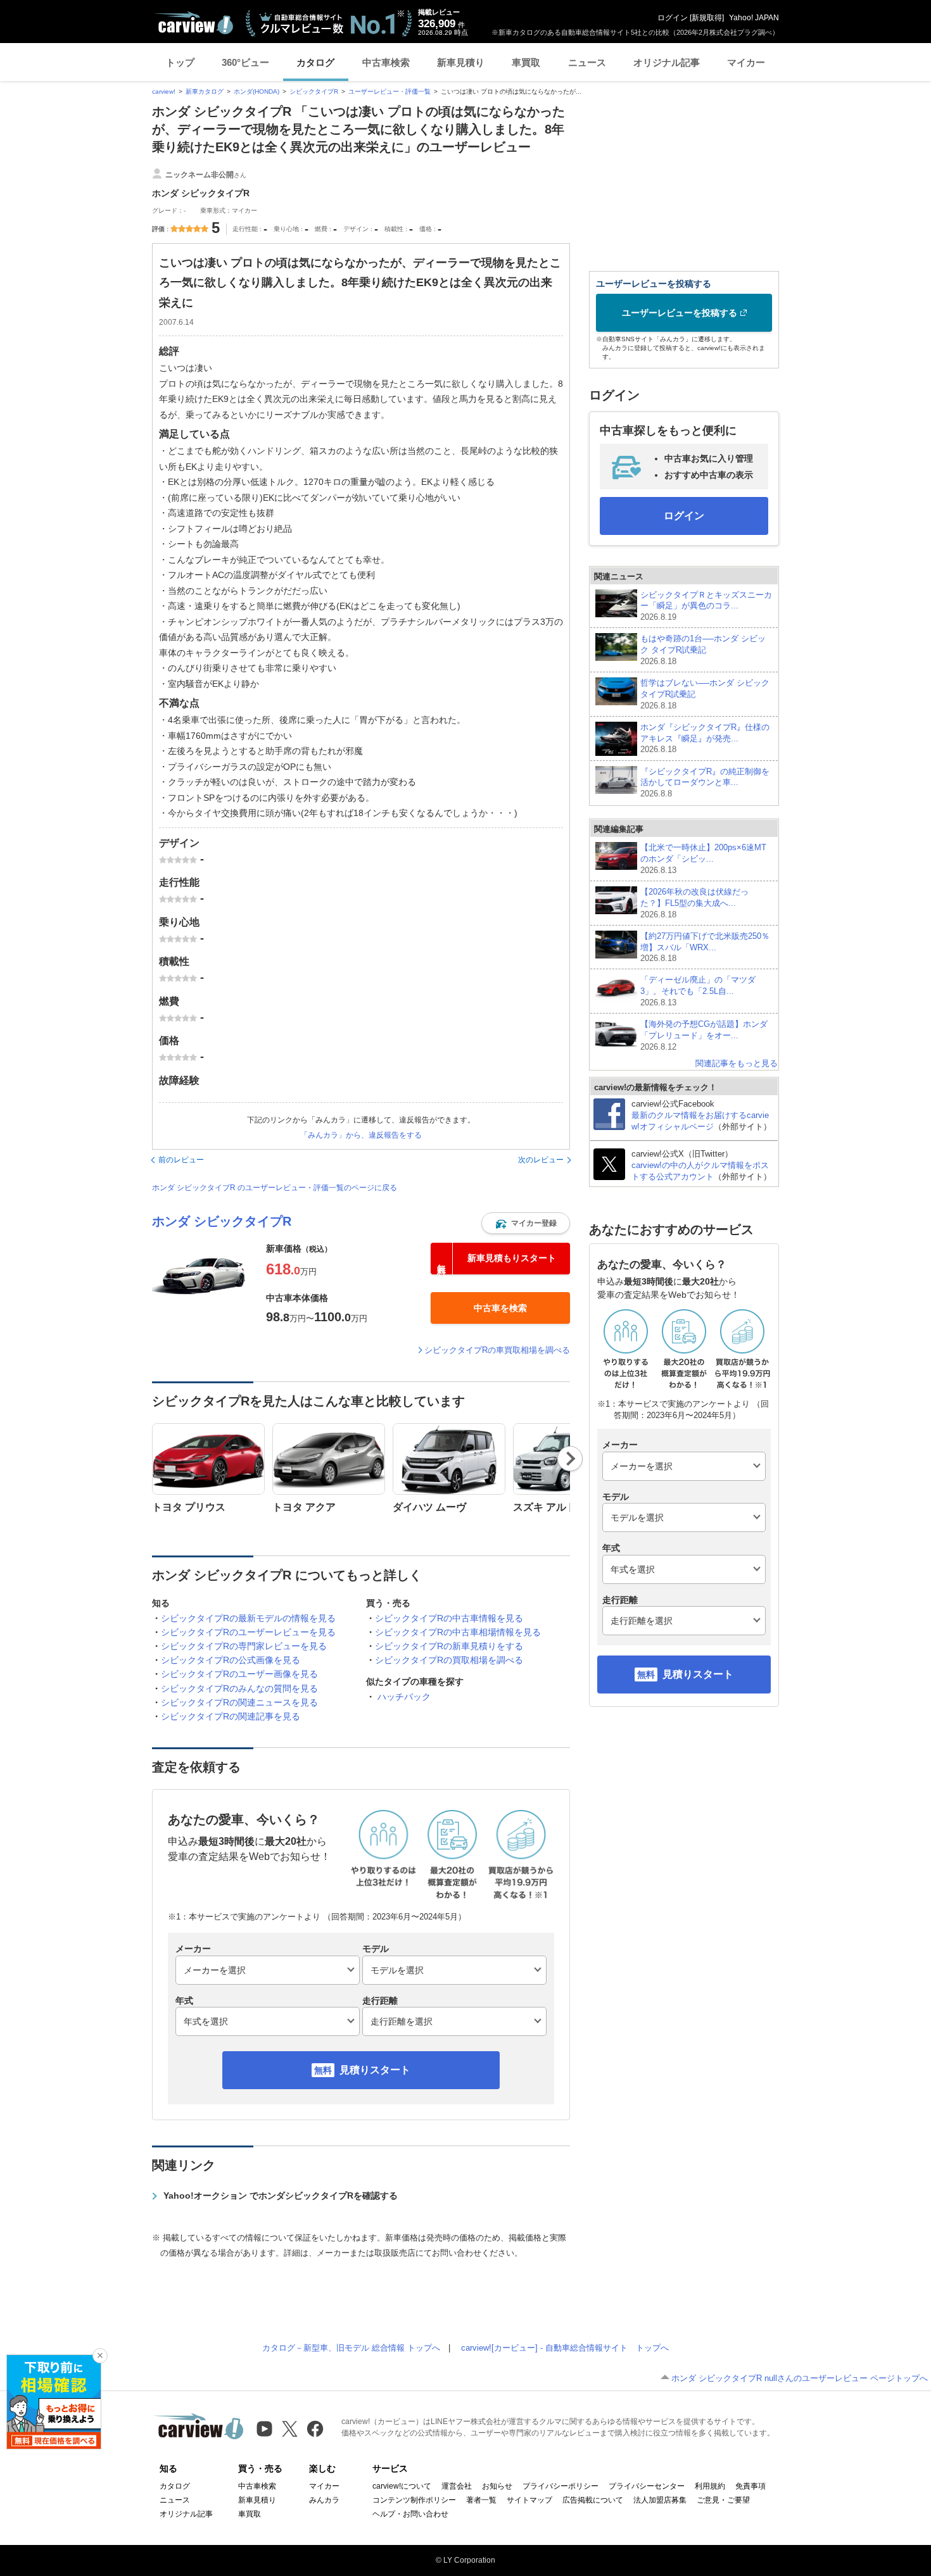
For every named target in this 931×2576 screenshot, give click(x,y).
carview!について (402, 2486)
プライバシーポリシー (560, 2486)
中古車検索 (386, 62)
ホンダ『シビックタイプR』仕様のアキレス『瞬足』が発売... (705, 738)
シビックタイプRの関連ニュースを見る (239, 1702)
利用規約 (710, 2486)
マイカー (746, 62)
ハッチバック (404, 1697)
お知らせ (497, 2486)
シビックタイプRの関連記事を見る (231, 1716)
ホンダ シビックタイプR (222, 1221)
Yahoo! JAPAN (754, 18)
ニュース (587, 62)
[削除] (100, 2356)
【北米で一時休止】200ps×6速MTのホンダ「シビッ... (703, 859)
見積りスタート (375, 2070)
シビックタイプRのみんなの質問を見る (239, 1688)
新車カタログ (205, 91)
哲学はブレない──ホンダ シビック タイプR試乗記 (705, 694)
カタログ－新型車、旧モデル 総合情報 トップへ (351, 2348)
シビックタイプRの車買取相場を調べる (497, 1350)
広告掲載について (593, 2500)
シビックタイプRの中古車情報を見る (449, 1618)
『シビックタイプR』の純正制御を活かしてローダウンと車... (705, 783)
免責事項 (750, 2486)
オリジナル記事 (667, 62)
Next (570, 1459)
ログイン (673, 18)
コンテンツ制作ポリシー (414, 2500)
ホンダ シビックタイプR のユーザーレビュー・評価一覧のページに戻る (275, 1188)
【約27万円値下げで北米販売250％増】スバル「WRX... (705, 947)
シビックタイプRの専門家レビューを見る (244, 1646)
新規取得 (707, 18)
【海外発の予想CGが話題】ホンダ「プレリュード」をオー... (704, 1035)
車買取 (526, 62)
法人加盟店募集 (660, 2500)
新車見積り (461, 62)
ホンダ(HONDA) (256, 91)
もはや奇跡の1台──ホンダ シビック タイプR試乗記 (703, 650)
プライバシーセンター (647, 2486)
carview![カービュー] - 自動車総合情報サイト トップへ (565, 2348)
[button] (526, 1223)
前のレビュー (181, 1160)
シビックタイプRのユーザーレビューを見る (248, 1632)
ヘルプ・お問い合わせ (410, 2514)
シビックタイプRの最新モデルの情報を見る (248, 1618)
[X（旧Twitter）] (290, 2429)
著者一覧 (481, 2500)
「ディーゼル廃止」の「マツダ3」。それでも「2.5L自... (698, 991)
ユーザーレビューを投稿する (680, 313)
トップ (180, 62)
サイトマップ (529, 2500)
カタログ (315, 62)
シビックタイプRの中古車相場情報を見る (458, 1632)
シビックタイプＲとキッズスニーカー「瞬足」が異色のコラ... (706, 606)
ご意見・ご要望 (723, 2500)
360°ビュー (245, 62)
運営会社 (457, 2486)
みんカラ (324, 2500)
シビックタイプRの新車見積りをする (449, 1646)
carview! (164, 91)
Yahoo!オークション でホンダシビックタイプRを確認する (281, 2196)
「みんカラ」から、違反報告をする (361, 1135)
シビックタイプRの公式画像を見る (231, 1660)
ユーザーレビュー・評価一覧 (389, 91)
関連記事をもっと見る (737, 1063)
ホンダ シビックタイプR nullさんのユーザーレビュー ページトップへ (800, 2378)
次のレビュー (541, 1160)
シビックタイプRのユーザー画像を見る (239, 1674)
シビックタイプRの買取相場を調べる (449, 1660)
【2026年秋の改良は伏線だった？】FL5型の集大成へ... (694, 903)
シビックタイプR (314, 91)
